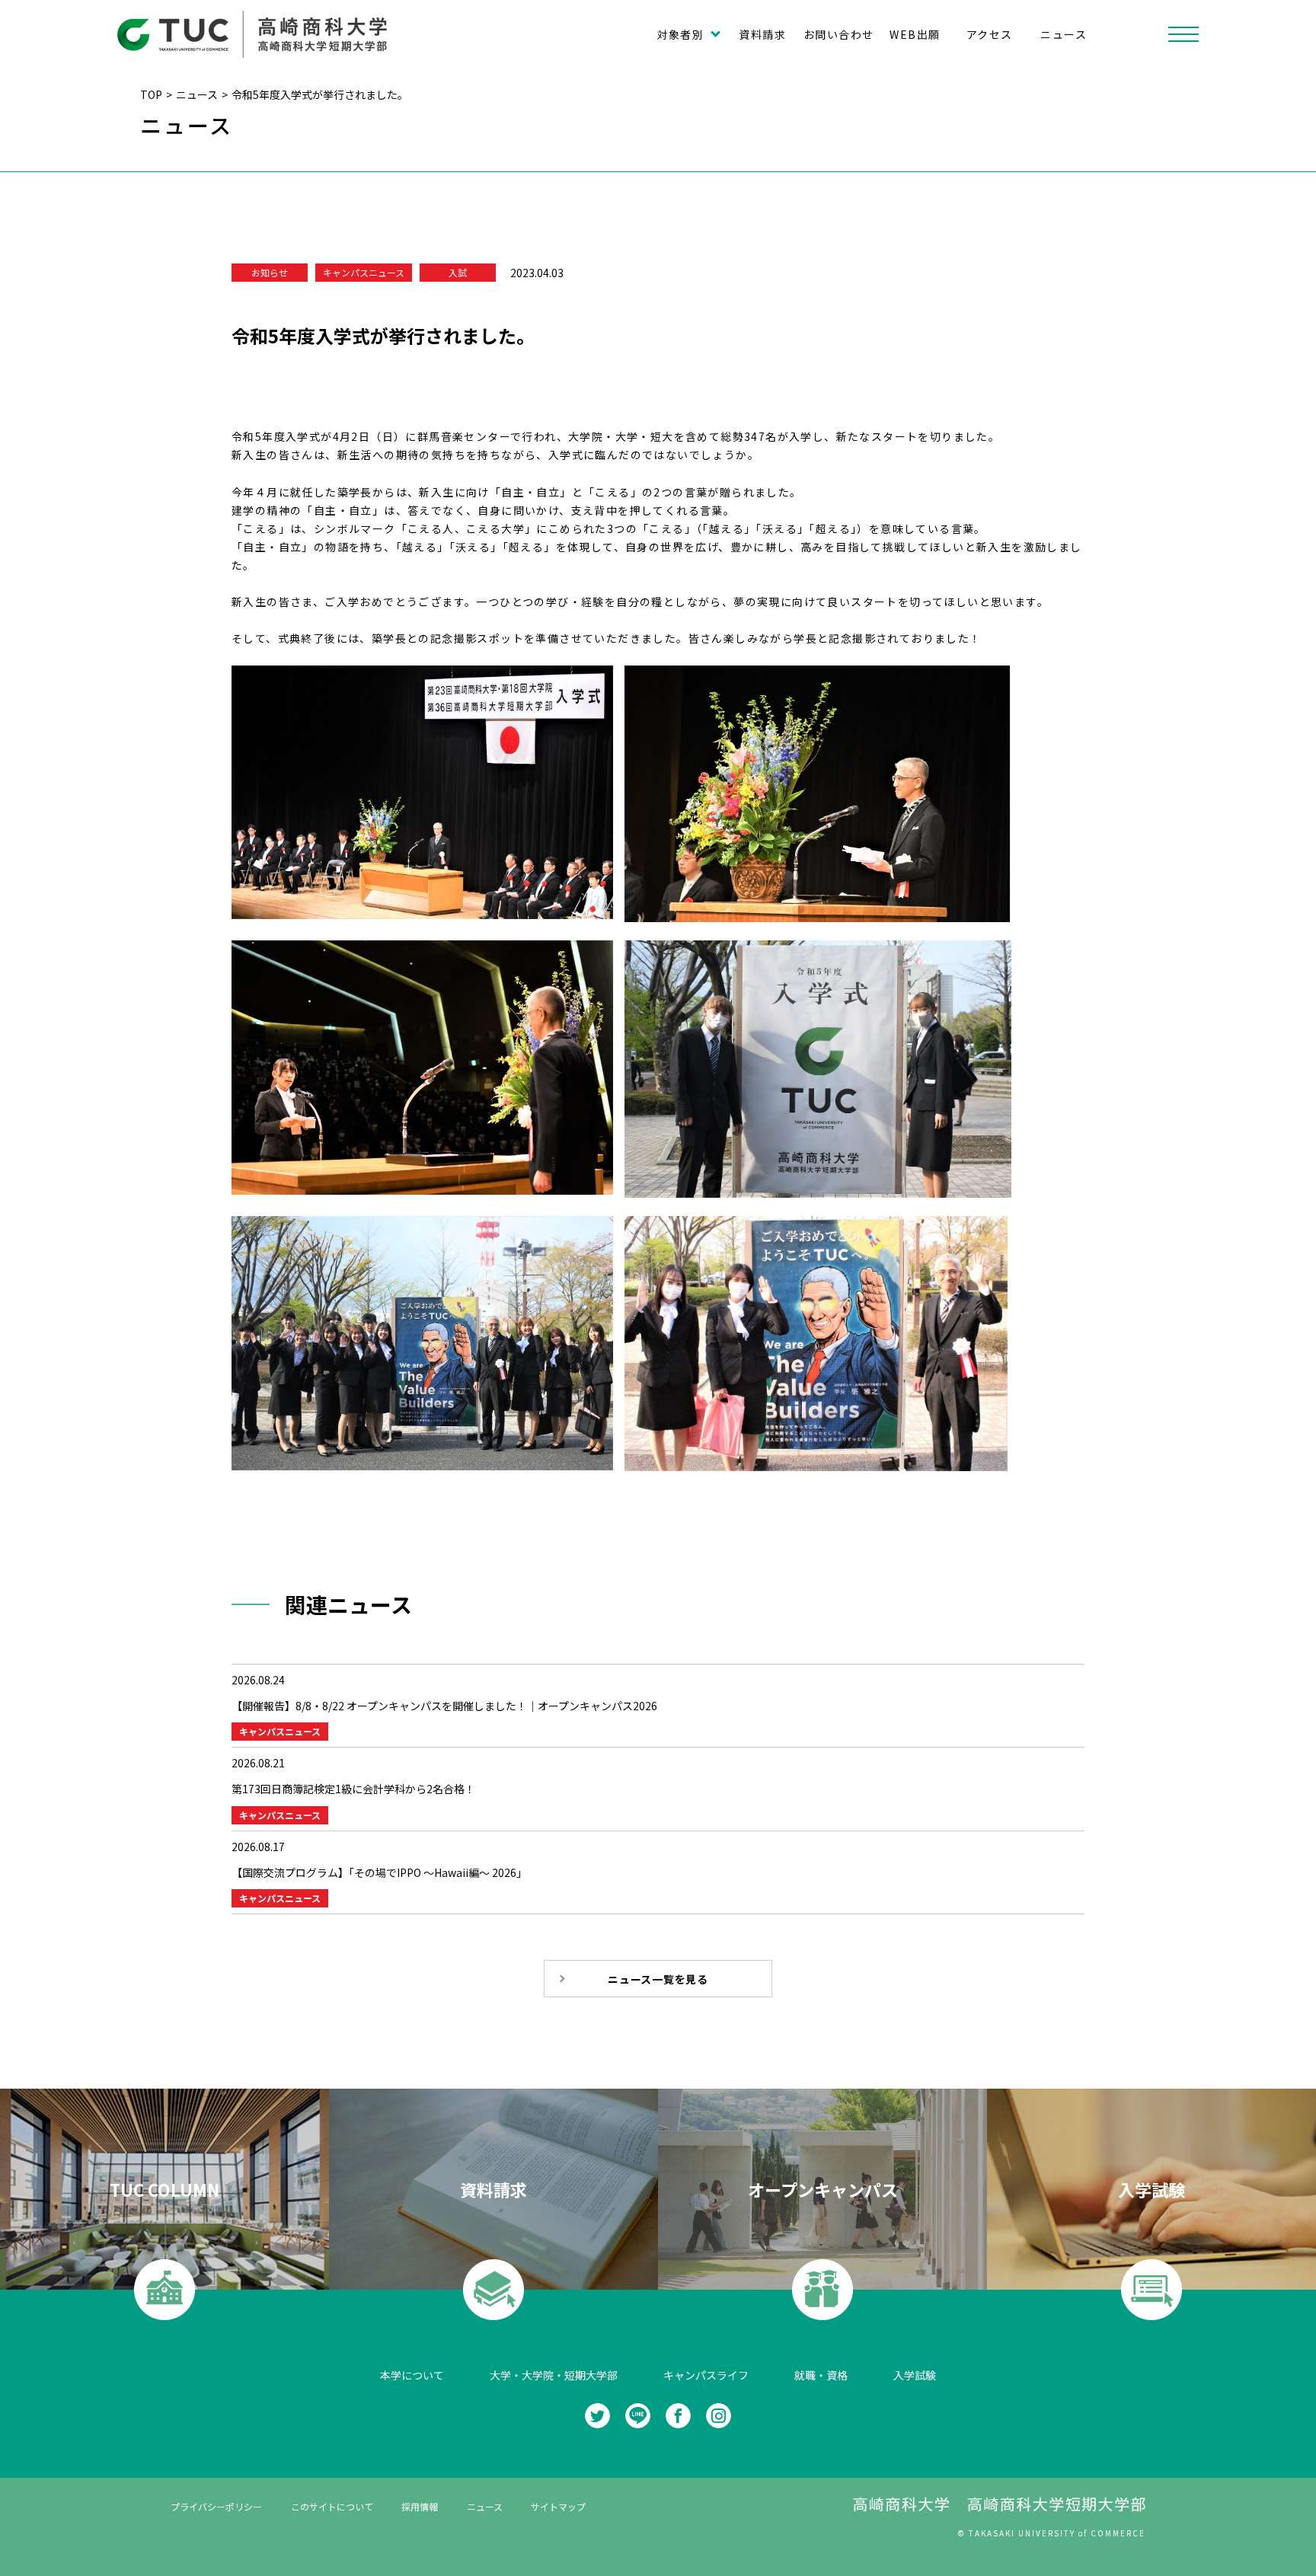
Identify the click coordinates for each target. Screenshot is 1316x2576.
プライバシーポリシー (216, 2506)
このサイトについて (332, 2506)
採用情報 (420, 2506)
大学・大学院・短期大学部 (554, 2375)
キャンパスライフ (706, 2375)
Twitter (597, 2416)
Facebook (678, 2416)
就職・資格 (821, 2375)
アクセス (990, 34)
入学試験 (915, 2375)
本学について (412, 2375)
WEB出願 (915, 34)
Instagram (719, 2416)
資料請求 (762, 34)
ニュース (1064, 34)
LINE (638, 2416)
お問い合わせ (838, 34)
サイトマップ (558, 2506)
